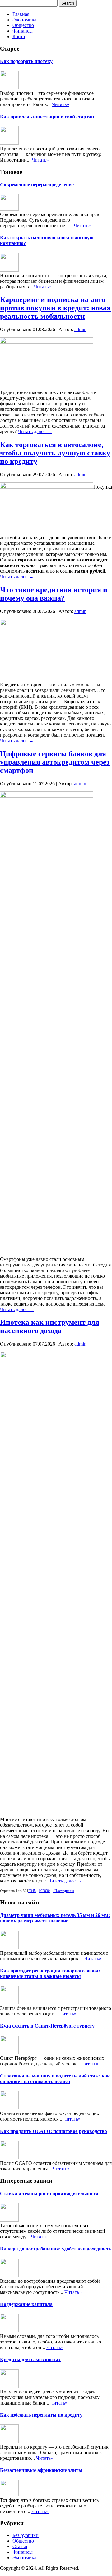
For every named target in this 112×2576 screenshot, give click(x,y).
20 (44, 1891)
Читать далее (35, 431)
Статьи (20, 2546)
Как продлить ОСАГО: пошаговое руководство (54, 2131)
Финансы (23, 31)
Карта (19, 36)
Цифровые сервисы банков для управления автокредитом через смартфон (55, 762)
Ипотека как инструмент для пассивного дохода (50, 1326)
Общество (23, 25)
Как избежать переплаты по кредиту (41, 2415)
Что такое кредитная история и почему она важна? (54, 594)
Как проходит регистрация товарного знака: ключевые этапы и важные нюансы (50, 1973)
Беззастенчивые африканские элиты (41, 2470)
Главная (21, 14)
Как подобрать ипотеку (26, 61)
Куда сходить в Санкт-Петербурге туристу (47, 2026)
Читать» (61, 104)
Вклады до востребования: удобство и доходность (56, 2249)
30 (48, 1891)
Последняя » (64, 1891)
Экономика (24, 20)
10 (40, 1891)
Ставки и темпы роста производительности (49, 2194)
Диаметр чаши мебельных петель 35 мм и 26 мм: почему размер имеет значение (55, 1918)
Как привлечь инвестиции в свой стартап (47, 117)
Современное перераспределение (37, 185)
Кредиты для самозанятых (30, 2359)
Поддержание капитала (26, 2304)
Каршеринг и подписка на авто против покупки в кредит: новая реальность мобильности (55, 308)
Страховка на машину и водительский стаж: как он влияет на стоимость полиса (55, 2079)
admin (80, 329)
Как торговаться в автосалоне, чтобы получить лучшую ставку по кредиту (55, 453)
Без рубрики (26, 2535)
